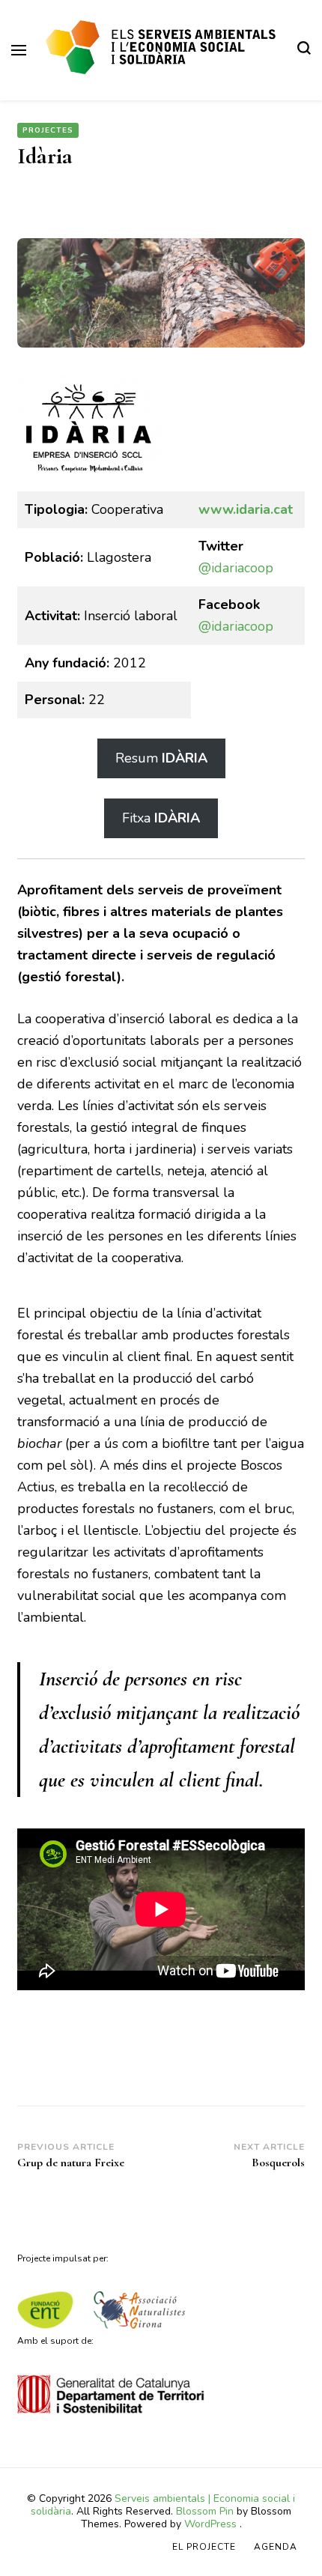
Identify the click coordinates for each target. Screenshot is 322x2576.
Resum (161, 758)
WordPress (210, 2524)
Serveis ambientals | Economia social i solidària (163, 2505)
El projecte (204, 2547)
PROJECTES (48, 130)
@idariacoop (236, 568)
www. (217, 509)
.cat (282, 509)
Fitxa (161, 818)
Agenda (276, 2547)
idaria (253, 509)
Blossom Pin (205, 2511)
